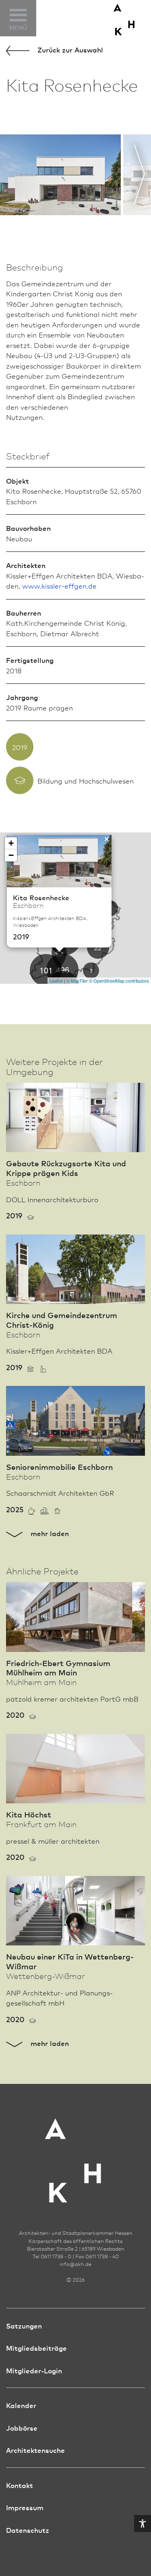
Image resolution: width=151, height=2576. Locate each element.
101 (46, 970)
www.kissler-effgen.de (59, 586)
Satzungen (24, 2326)
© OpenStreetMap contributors (119, 981)
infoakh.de (75, 2264)
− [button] (11, 855)
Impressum (25, 2507)
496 (63, 969)
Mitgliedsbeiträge (36, 2348)
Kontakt (20, 2485)
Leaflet (56, 981)
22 (98, 948)
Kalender (21, 2405)
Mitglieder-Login (34, 2370)
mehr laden (49, 1533)
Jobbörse (22, 2428)
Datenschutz (28, 2530)
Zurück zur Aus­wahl (69, 49)
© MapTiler (77, 981)
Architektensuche (35, 2450)
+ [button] (11, 843)
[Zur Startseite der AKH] (76, 2155)
